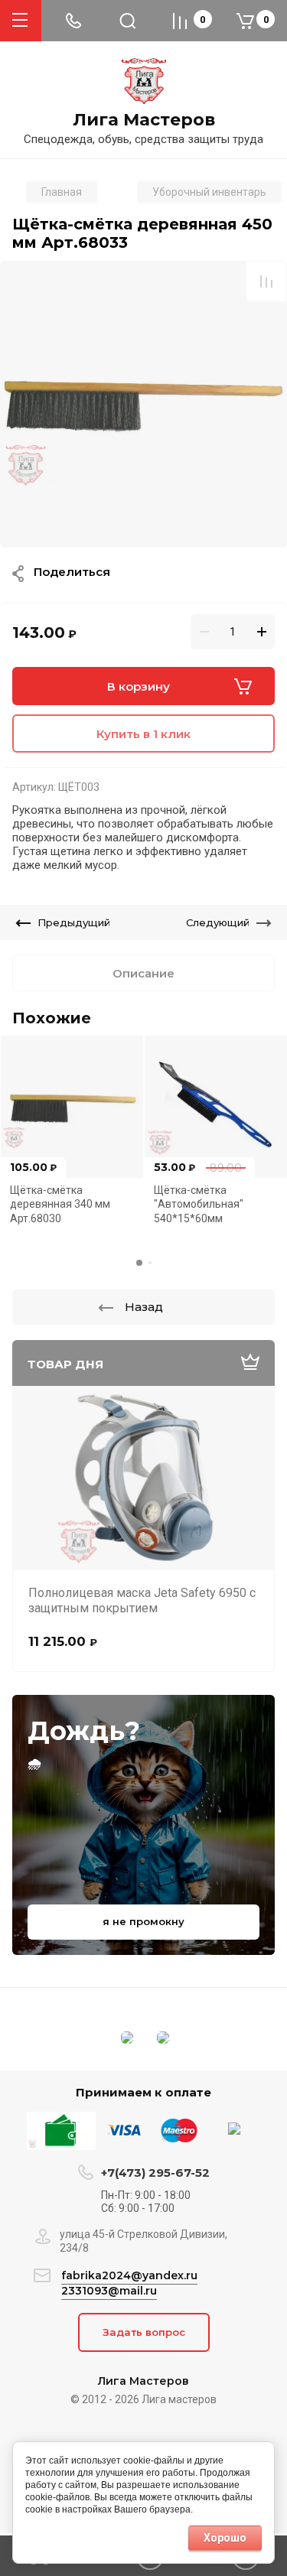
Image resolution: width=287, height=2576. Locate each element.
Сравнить (266, 281)
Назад (144, 1307)
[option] (143, 404)
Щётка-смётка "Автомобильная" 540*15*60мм (199, 1204)
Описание (143, 973)
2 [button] (150, 1263)
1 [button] (139, 1263)
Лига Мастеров (144, 120)
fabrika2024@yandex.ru (129, 2275)
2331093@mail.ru (109, 2291)
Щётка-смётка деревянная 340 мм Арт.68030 (60, 1204)
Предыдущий (74, 922)
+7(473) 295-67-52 (155, 2173)
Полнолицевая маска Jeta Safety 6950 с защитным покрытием (142, 1600)
